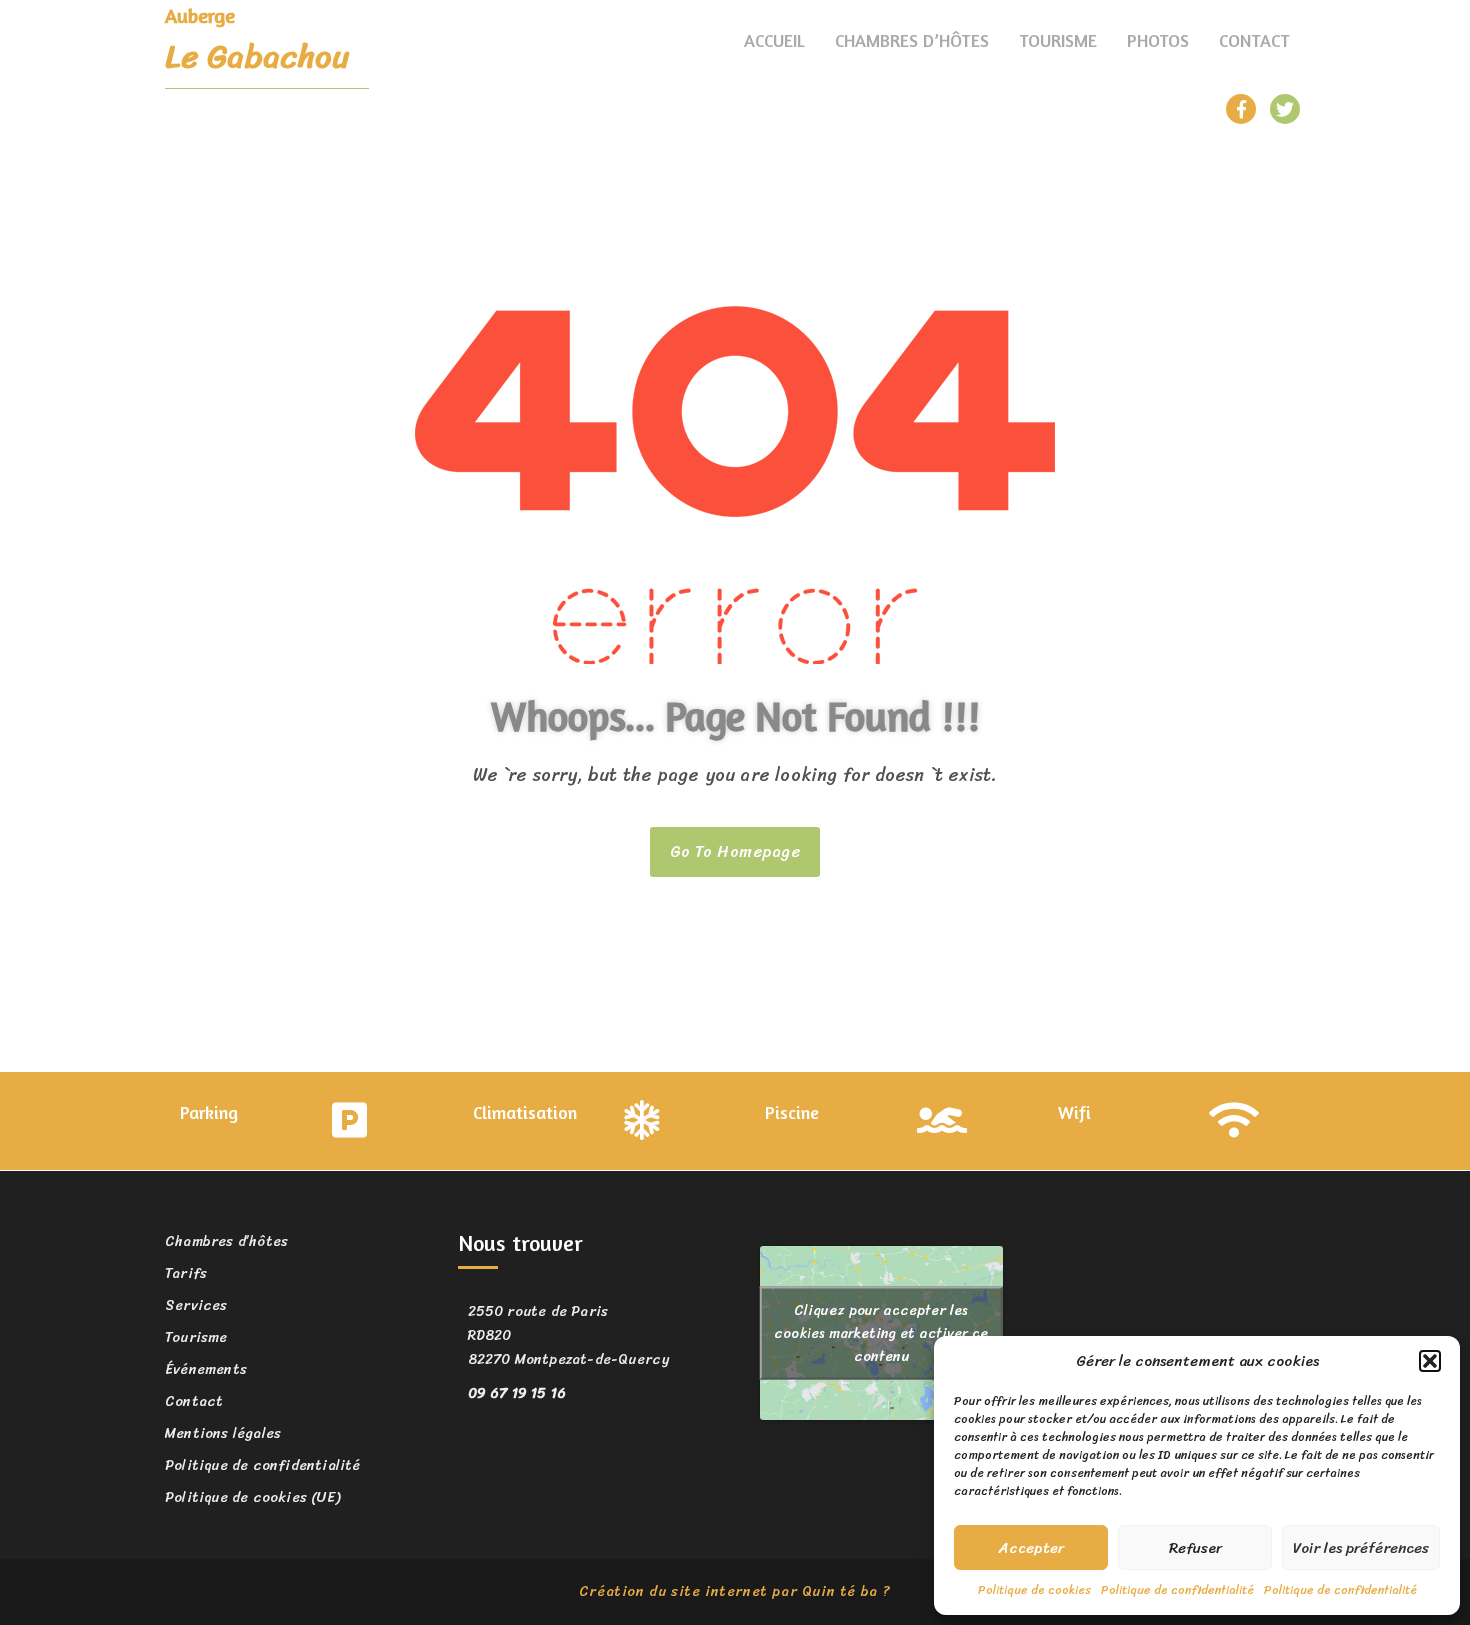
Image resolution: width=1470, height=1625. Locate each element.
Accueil (774, 40)
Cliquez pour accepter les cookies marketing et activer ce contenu (881, 1332)
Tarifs (186, 1273)
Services (196, 1305)
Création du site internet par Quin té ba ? (735, 1591)
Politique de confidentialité (1177, 1590)
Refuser (1195, 1548)
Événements (206, 1369)
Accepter (1031, 1548)
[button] (1430, 1361)
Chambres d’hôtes (912, 40)
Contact (1254, 40)
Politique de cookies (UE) (252, 1497)
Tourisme (1058, 40)
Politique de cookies (1034, 1590)
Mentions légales (223, 1433)
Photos (1158, 40)
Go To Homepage (735, 851)
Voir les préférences (1361, 1548)
